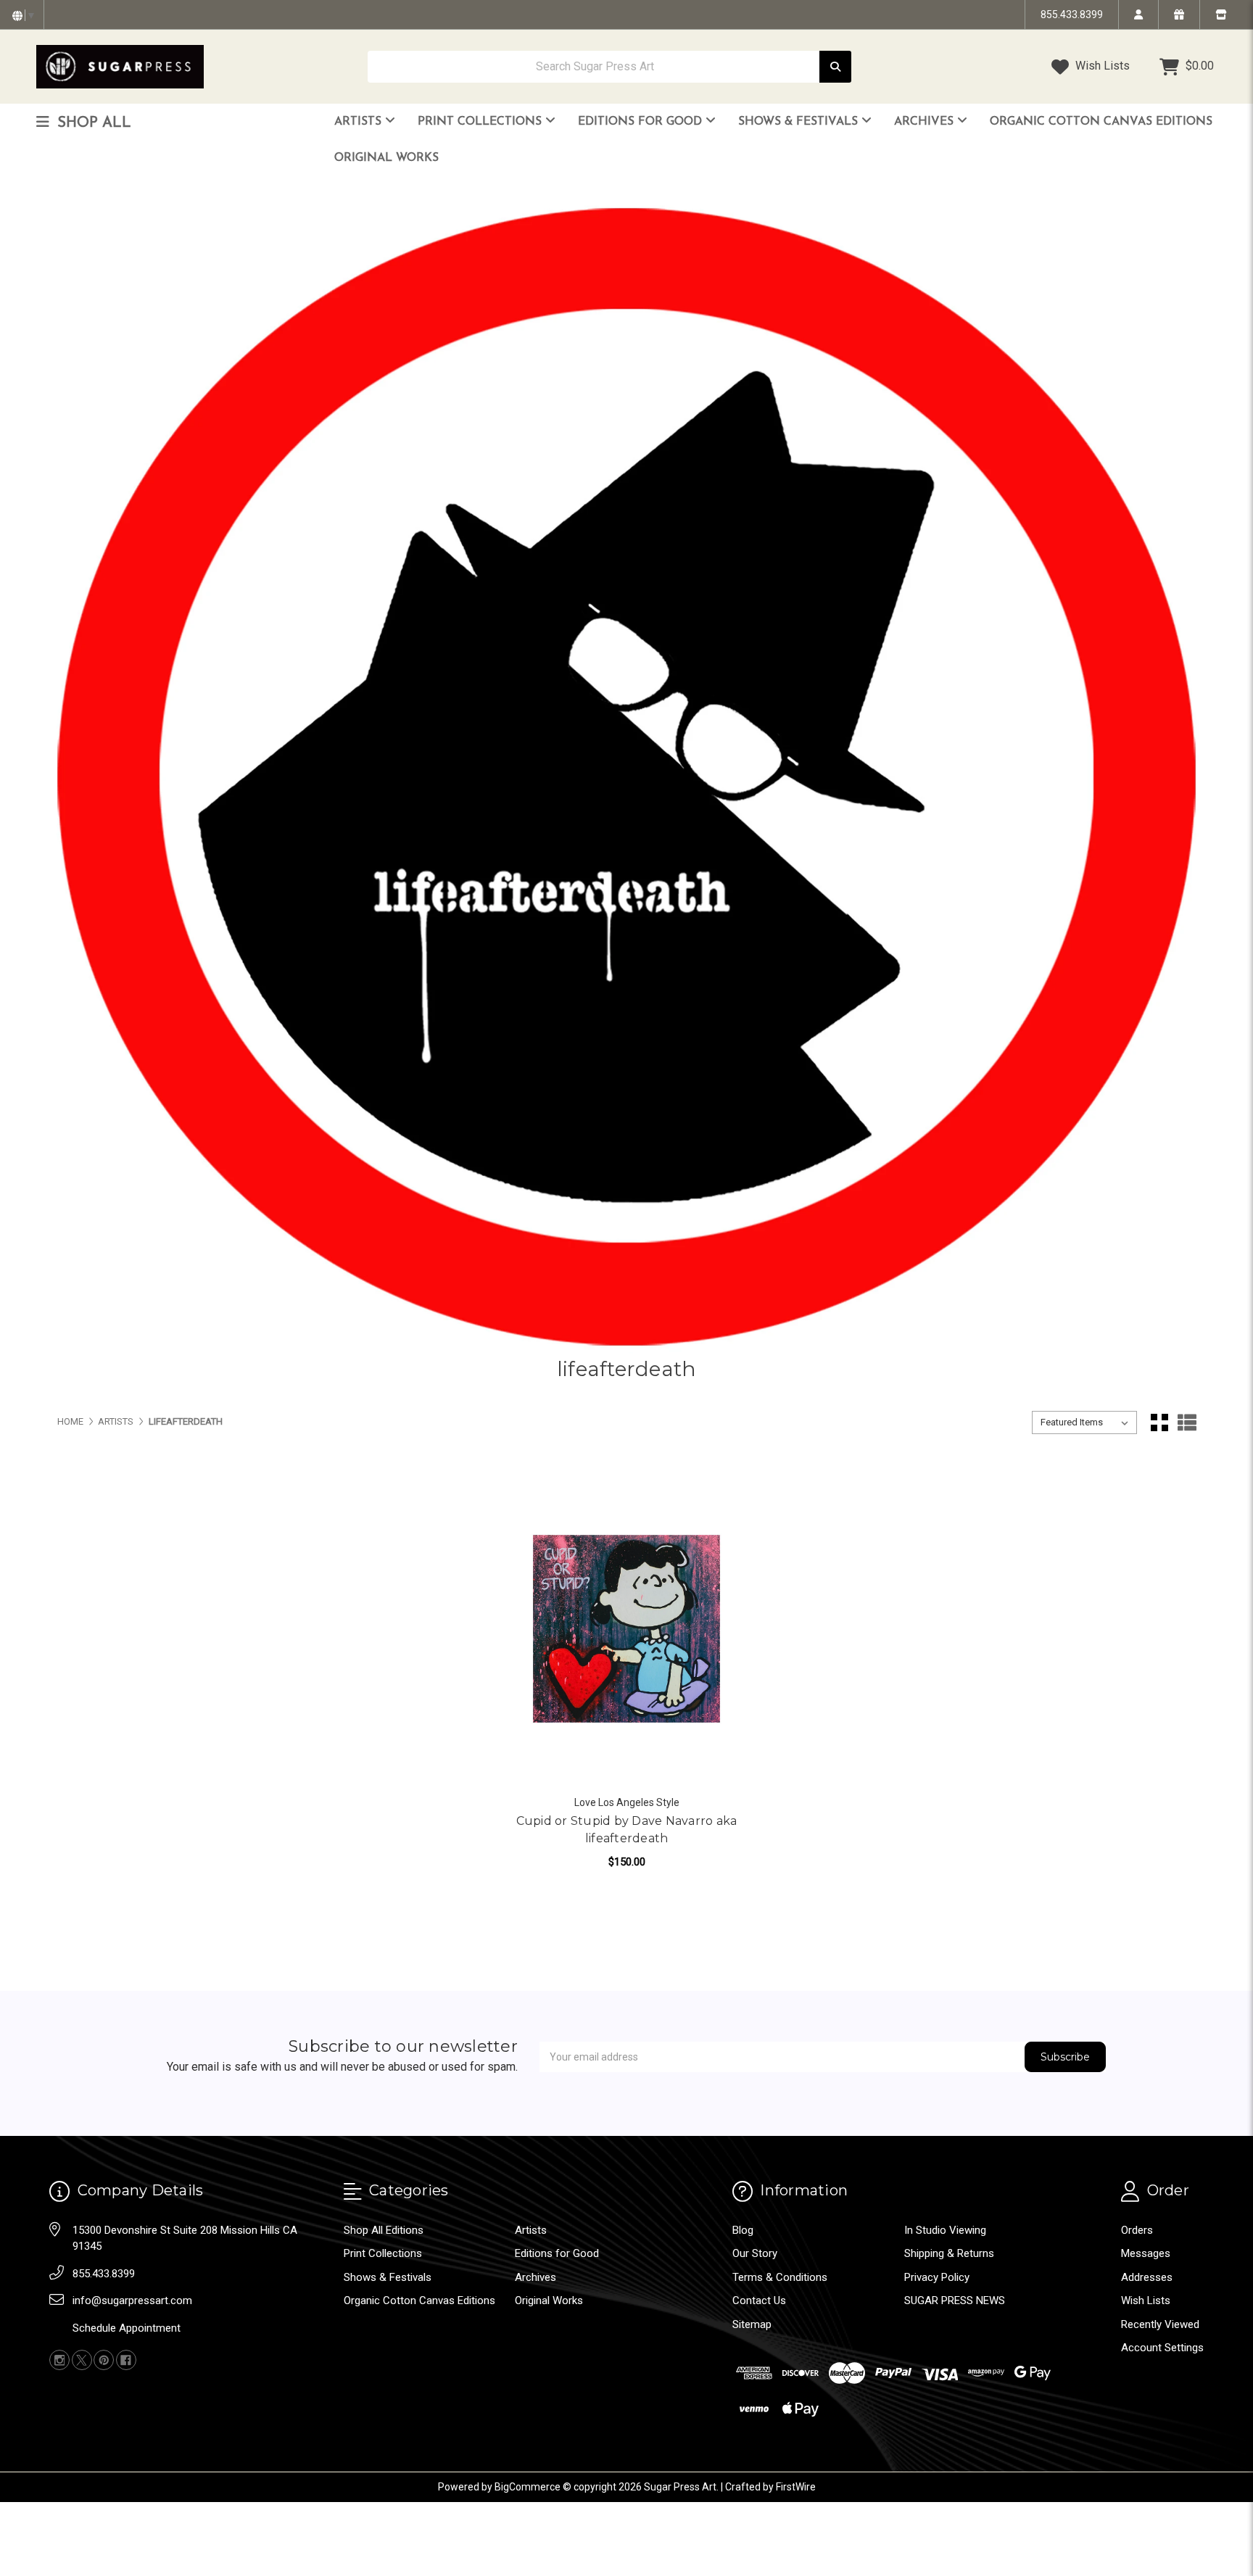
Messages (1146, 2253)
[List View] (1187, 1422)
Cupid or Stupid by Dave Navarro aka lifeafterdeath (627, 1830)
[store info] (1221, 15)
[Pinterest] (104, 2360)
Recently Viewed (1160, 2324)
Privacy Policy (937, 2277)
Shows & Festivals (800, 122)
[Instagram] (59, 2360)
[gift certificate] (1179, 15)
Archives (926, 122)
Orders (1137, 2230)
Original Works (386, 158)
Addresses (1147, 2277)
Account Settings (1162, 2348)
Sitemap (752, 2324)
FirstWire (796, 2487)
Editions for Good (642, 122)
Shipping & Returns (949, 2253)
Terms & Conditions (780, 2277)
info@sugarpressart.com (132, 2300)
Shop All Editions (384, 2230)
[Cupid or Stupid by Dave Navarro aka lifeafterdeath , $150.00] (627, 1629)
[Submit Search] (835, 67)
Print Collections (481, 122)
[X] (82, 2360)
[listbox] (1084, 1422)
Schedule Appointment (127, 2328)
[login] (1138, 15)
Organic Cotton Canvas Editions (1101, 122)
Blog (743, 2230)
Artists (360, 122)
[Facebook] (126, 2360)
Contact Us (759, 2300)
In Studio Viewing (945, 2230)
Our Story (755, 2253)
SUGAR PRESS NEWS (955, 2300)
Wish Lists (1101, 66)
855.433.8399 (1072, 15)
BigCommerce (528, 2487)
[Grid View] (1159, 1422)
